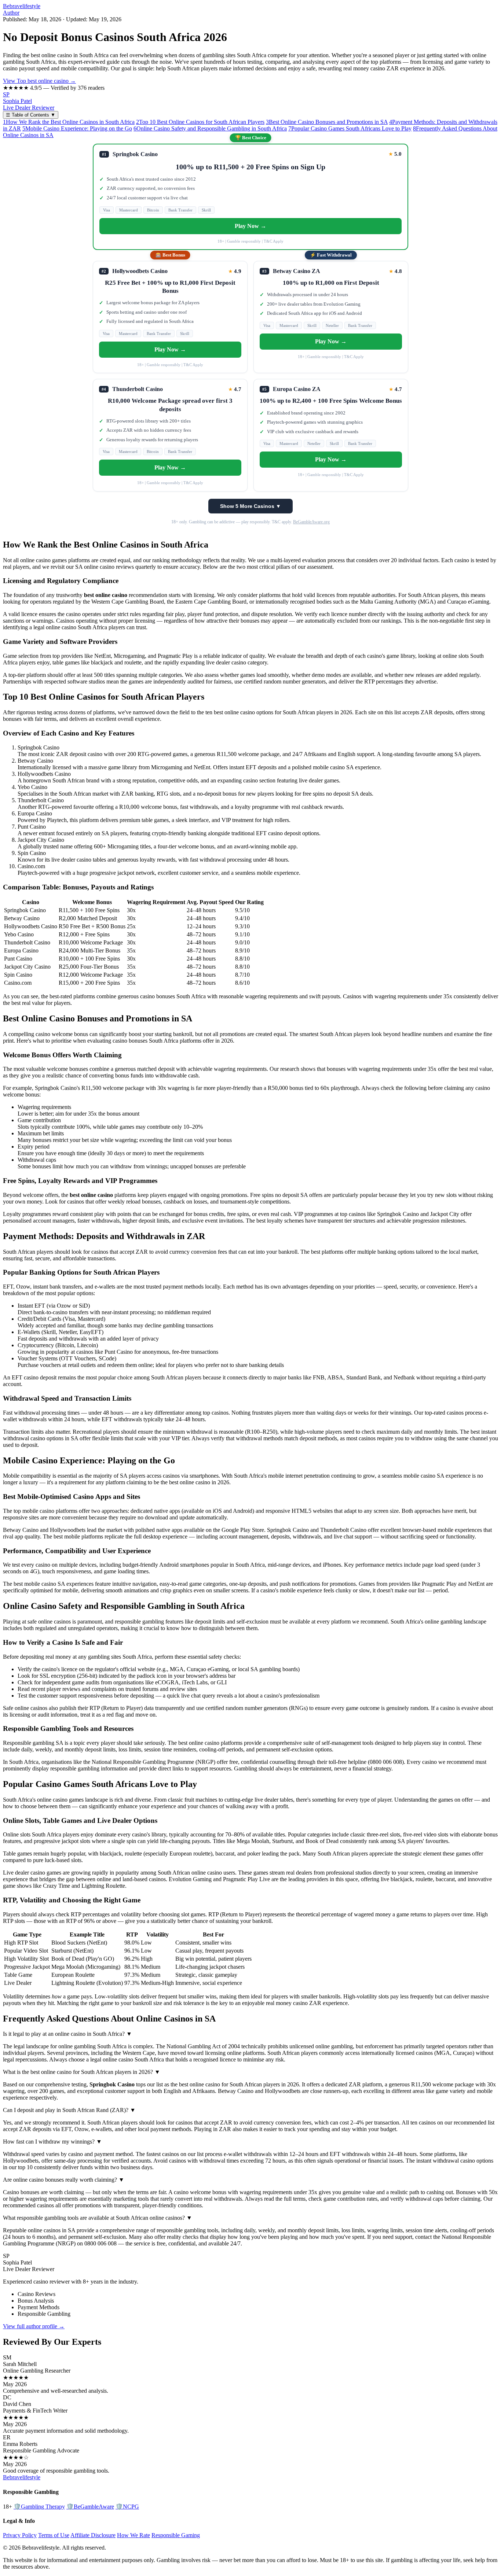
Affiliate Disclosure (93, 2535)
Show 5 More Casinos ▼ (251, 506)
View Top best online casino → (39, 81)
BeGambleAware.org (311, 522)
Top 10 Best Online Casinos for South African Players (200, 122)
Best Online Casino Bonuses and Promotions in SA (327, 122)
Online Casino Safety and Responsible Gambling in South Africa (210, 128)
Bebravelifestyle (22, 6)
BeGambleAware (90, 2507)
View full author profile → (34, 2326)
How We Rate (134, 2535)
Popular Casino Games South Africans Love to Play (350, 128)
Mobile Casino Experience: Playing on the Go (77, 128)
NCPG (127, 2507)
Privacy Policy (20, 2535)
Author (11, 13)
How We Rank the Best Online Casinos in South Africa (69, 122)
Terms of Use (54, 2535)
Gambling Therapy (39, 2507)
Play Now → (251, 226)
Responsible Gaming (176, 2535)
